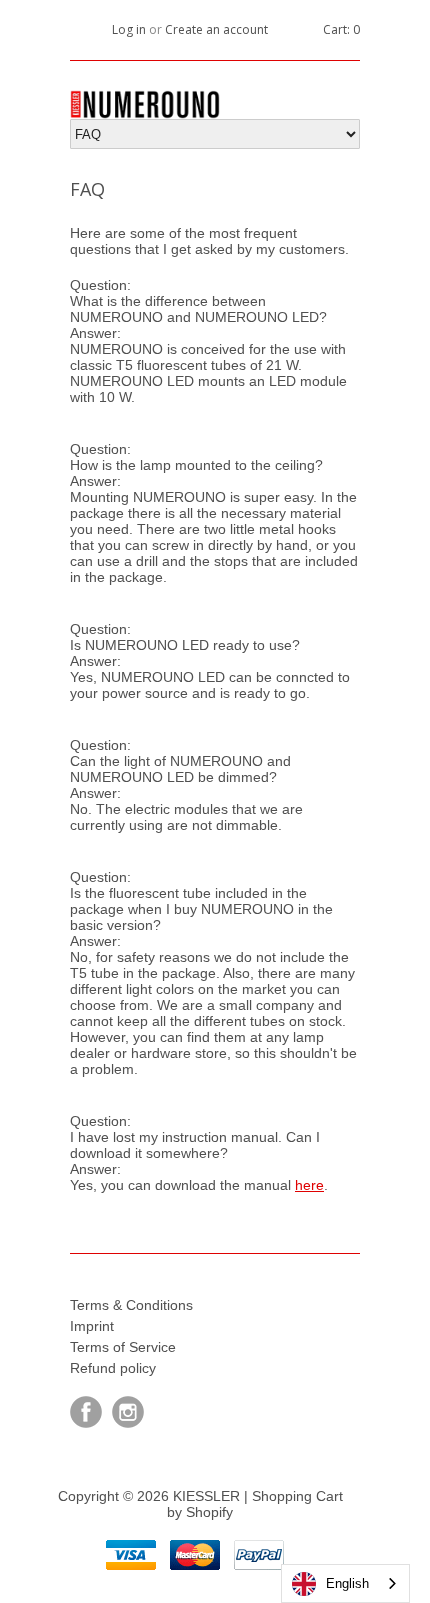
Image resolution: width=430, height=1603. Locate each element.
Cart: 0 (341, 29)
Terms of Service (123, 1347)
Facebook (86, 1412)
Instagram (128, 1412)
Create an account (216, 29)
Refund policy (113, 1368)
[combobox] (345, 1583)
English (347, 1583)
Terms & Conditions (131, 1305)
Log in (129, 29)
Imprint (92, 1326)
